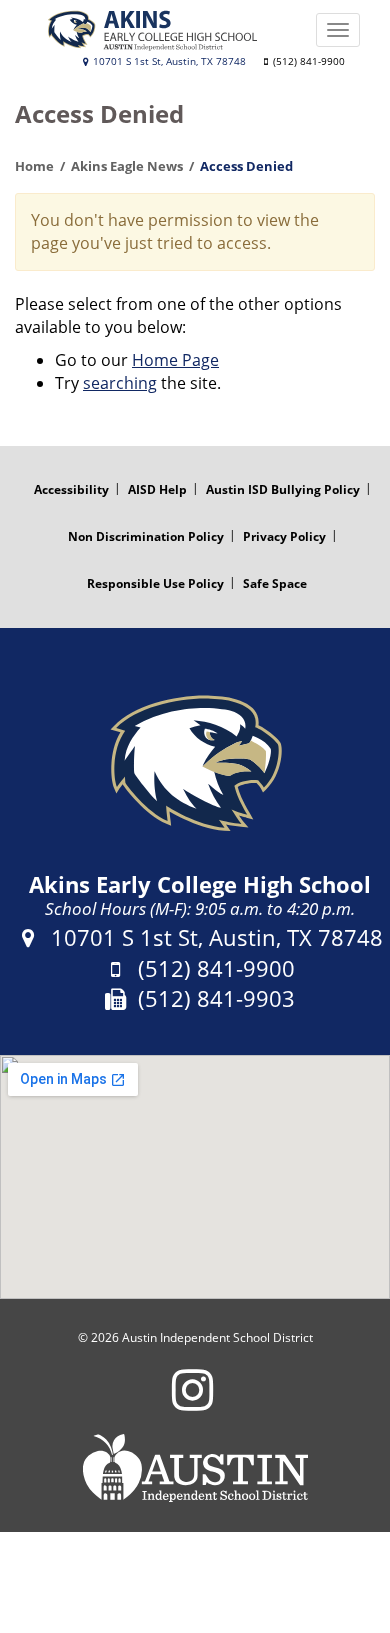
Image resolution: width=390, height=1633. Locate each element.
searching (120, 383)
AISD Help (157, 489)
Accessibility (71, 489)
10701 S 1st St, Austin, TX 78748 (168, 61)
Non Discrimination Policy (146, 536)
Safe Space (275, 583)
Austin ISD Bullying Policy (283, 489)
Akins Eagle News (127, 166)
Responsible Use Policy (155, 583)
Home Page (175, 360)
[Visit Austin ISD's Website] (195, 1468)
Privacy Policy (284, 536)
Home (34, 166)
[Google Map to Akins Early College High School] (195, 1177)
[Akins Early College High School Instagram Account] (192, 1402)
